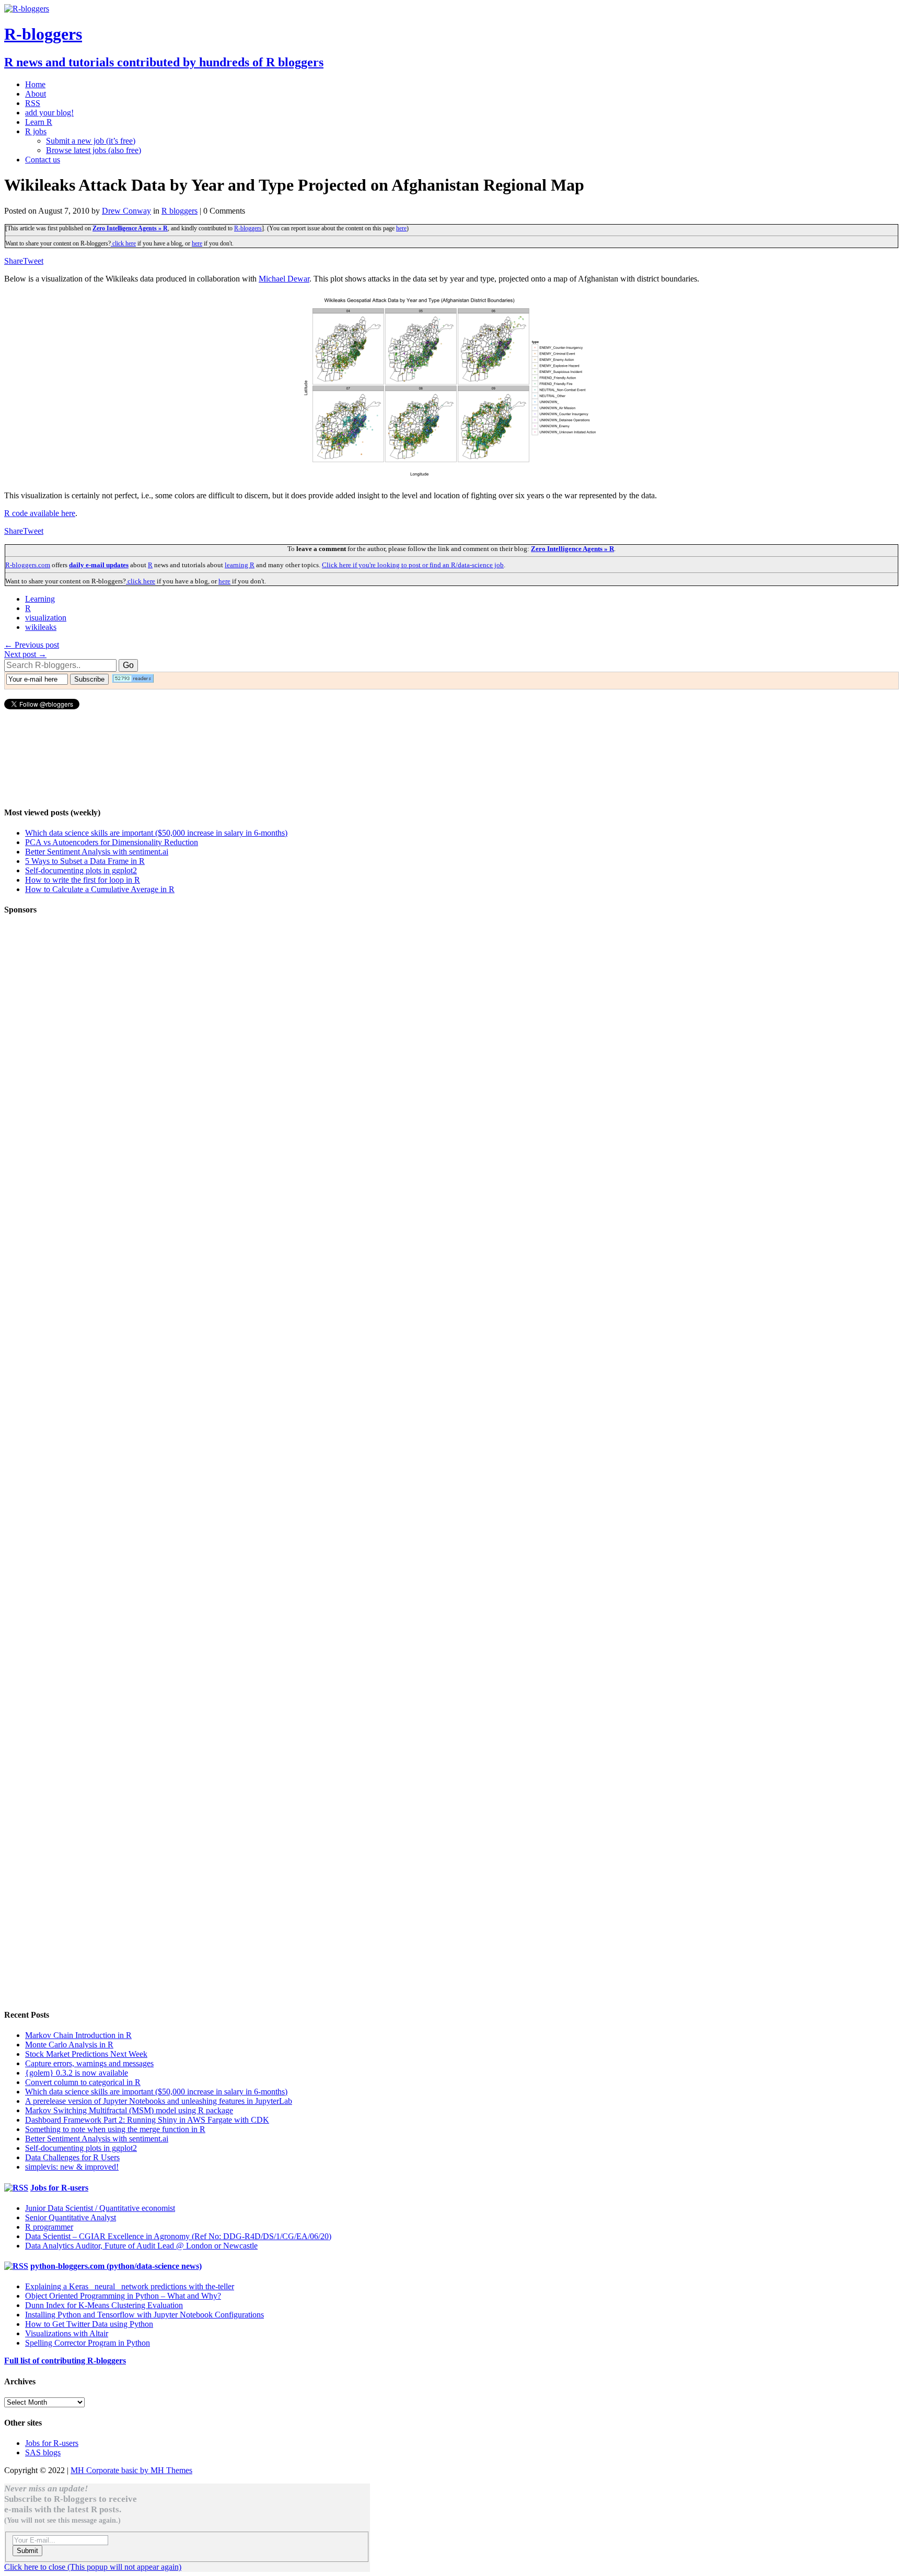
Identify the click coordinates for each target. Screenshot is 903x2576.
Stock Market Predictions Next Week (86, 2054)
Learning (40, 599)
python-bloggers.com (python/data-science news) (116, 2266)
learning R (240, 565)
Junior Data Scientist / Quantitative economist (100, 2208)
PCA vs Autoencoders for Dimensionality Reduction (112, 842)
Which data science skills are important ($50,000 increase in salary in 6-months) (156, 833)
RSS (33, 103)
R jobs (36, 131)
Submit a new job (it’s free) (91, 141)
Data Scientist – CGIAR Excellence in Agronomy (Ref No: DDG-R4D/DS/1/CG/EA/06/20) (178, 2236)
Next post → (25, 654)
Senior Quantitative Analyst (71, 2217)
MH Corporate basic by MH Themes (131, 2470)
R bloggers (180, 211)
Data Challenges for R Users (72, 2157)
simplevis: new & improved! (72, 2167)
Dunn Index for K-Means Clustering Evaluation (104, 2305)
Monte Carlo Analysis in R (69, 2045)
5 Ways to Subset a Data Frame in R (85, 861)
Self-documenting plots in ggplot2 (81, 870)
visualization (46, 618)
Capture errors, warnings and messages (89, 2063)
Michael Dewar (284, 279)
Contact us (43, 160)
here (401, 228)
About (36, 94)
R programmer (49, 2227)
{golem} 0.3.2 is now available (77, 2073)
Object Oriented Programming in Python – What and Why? (123, 2296)
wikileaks (41, 627)
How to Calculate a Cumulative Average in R (100, 889)
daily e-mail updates (99, 565)
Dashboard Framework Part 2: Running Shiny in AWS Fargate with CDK (147, 2120)
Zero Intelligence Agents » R (130, 228)
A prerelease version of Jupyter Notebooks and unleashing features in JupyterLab (159, 2101)
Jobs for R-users (59, 2188)
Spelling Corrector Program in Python (88, 2343)
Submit (27, 2551)
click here (123, 243)
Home (35, 84)
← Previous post (32, 645)
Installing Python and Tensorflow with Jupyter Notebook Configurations (144, 2315)
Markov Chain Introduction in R (78, 2035)
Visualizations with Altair (67, 2333)
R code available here (40, 513)
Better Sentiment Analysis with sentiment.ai (97, 852)
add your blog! (49, 113)
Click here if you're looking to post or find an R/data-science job (413, 565)
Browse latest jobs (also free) (94, 150)
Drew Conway (126, 211)
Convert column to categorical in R (83, 2082)
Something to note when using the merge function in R (115, 2129)
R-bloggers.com (28, 565)
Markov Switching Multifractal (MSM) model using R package (129, 2110)
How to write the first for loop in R (83, 880)
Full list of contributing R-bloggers (65, 2361)
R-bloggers (248, 228)
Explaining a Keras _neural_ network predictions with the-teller (130, 2286)
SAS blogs (43, 2452)
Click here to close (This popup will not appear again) (93, 2567)
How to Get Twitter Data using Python (89, 2324)
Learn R (39, 122)
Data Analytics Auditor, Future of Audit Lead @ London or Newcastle (141, 2246)
